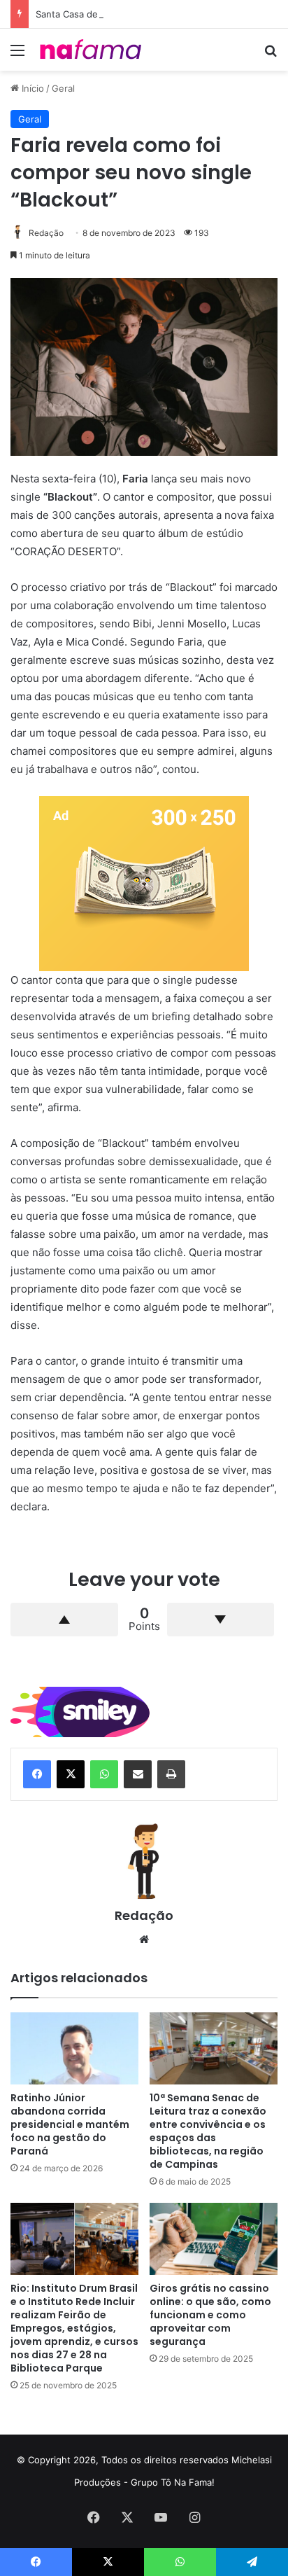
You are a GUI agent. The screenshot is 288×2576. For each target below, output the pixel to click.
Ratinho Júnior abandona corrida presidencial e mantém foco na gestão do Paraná (70, 2124)
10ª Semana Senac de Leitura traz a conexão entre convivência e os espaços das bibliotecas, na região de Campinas (208, 2131)
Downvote (221, 1620)
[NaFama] (91, 50)
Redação (46, 233)
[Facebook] (37, 1774)
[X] (71, 1774)
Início (31, 88)
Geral (63, 88)
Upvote (64, 1620)
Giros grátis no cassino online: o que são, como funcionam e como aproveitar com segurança (210, 2315)
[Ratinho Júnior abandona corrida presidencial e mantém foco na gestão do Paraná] (74, 2048)
